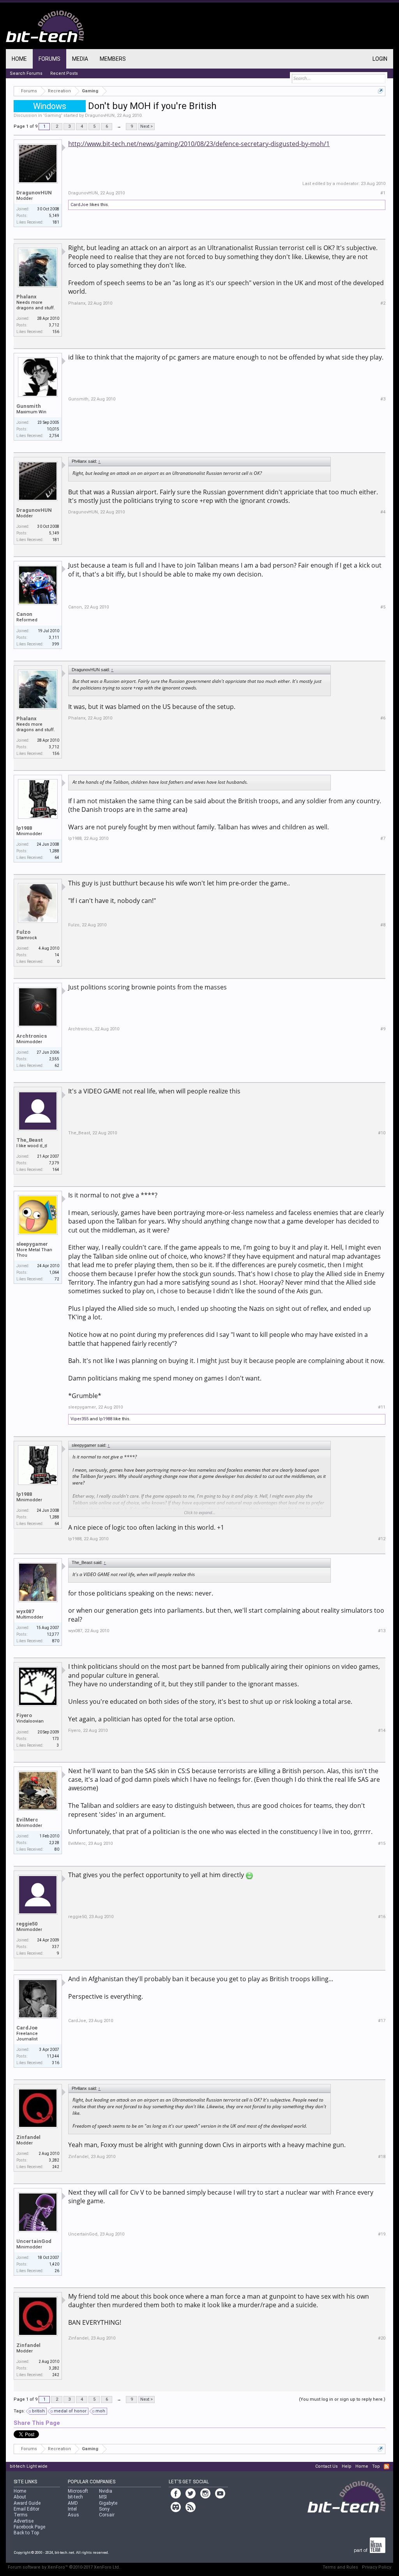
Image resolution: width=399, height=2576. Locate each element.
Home (19, 59)
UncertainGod (34, 2241)
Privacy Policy (377, 2567)
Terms (21, 2515)
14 (57, 955)
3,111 (54, 637)
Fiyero (24, 1715)
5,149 (54, 216)
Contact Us (327, 2466)
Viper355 (79, 1419)
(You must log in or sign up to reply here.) (342, 2399)
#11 (382, 1407)
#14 (382, 1731)
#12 (382, 1539)
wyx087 (25, 1611)
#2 (383, 303)
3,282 (54, 2160)
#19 (382, 2234)
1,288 (54, 851)
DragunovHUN (100, 115)
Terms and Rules (340, 2567)
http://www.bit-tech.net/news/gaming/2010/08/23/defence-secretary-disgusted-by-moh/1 (199, 144)
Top (376, 2466)
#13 (382, 1631)
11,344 (53, 2056)
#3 (383, 399)
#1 (383, 193)
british (38, 2411)
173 (56, 1739)
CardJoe (79, 205)
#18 (382, 2157)
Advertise (24, 2521)
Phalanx (26, 297)
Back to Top (26, 2533)
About (20, 2497)
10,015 (53, 429)
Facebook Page (29, 2527)
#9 (383, 1029)
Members (113, 59)
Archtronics (32, 1036)
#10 (382, 1133)
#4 (383, 512)
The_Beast (30, 1140)
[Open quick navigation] (380, 91)
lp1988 (24, 828)
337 (56, 1947)
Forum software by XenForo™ (64, 2567)
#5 (383, 607)
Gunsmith (29, 406)
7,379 (54, 1163)
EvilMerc (27, 1820)
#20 (382, 2338)
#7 (383, 838)
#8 (383, 925)
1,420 (54, 2264)
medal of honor (70, 2411)
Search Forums (26, 73)
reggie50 (27, 1924)
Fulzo (23, 932)
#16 (382, 1917)
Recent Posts (64, 73)
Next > (147, 126)
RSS (387, 2467)
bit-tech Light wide (29, 2466)
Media (80, 59)
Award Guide (27, 2503)
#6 (383, 718)
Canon (24, 614)
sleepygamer (32, 1244)
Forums (49, 59)
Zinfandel (28, 2137)
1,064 (54, 1272)
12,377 (53, 1634)
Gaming (53, 115)
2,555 (54, 1059)
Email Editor (26, 2509)
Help (347, 2466)
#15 (382, 1843)
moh (100, 2411)
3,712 (54, 325)
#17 (382, 2021)
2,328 (54, 1843)
